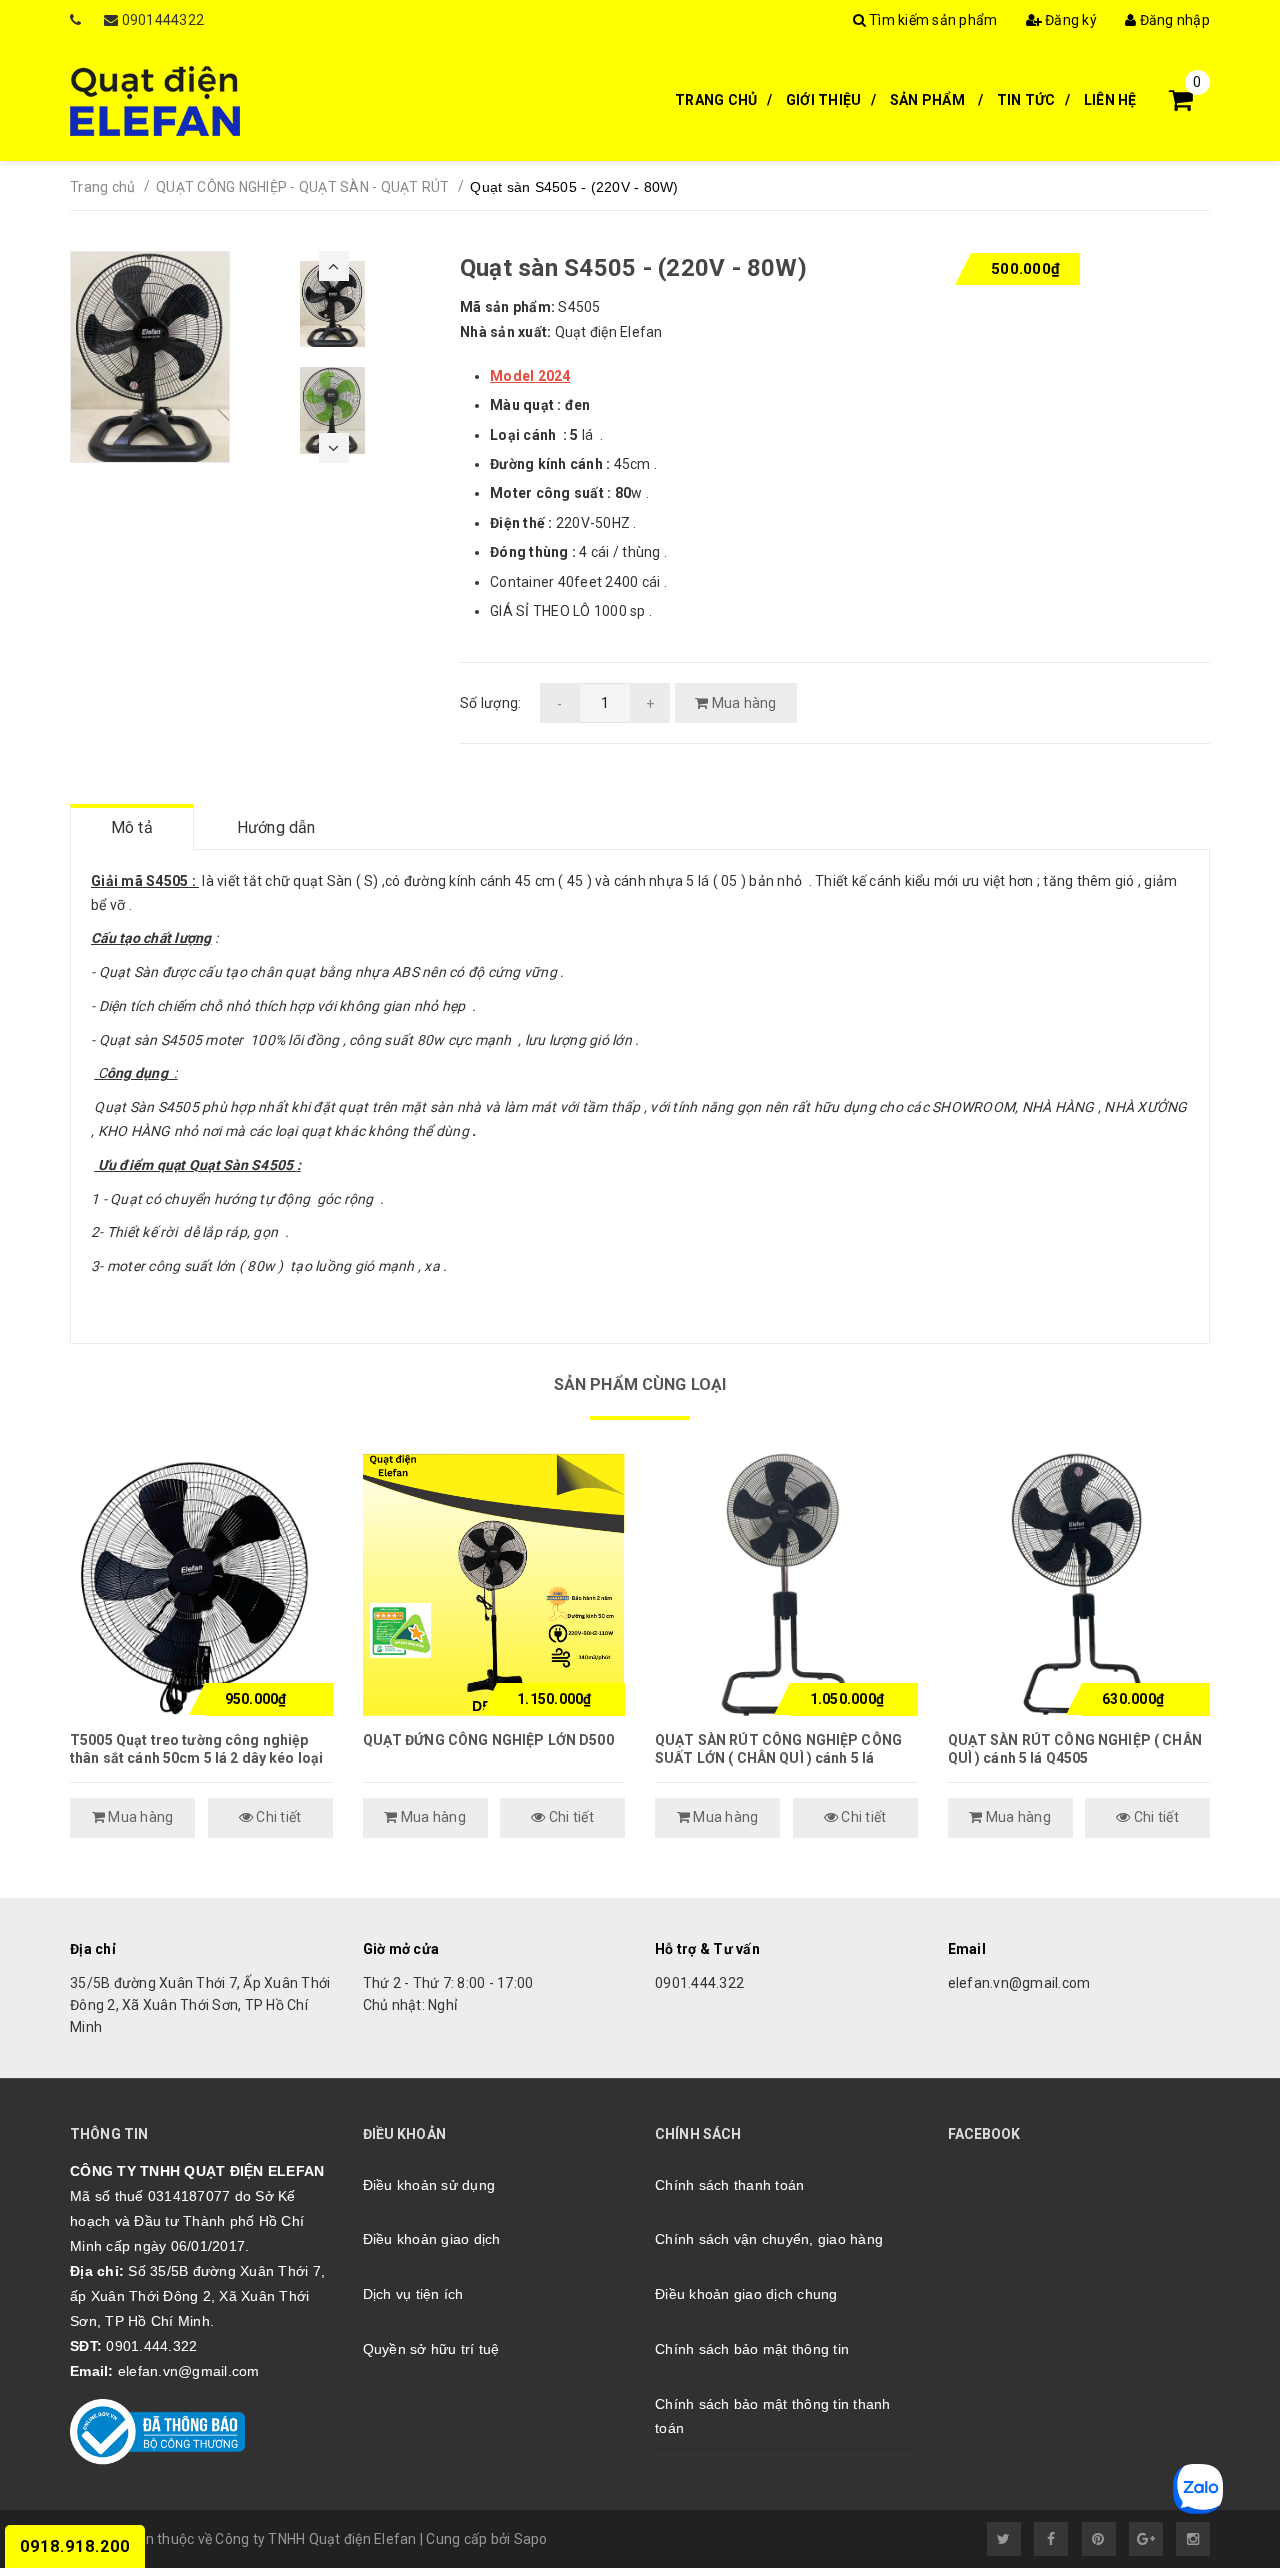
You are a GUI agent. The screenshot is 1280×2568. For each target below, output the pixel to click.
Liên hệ (1110, 100)
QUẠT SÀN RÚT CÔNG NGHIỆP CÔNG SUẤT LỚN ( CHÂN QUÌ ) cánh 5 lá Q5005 (778, 1758)
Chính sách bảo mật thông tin (752, 2349)
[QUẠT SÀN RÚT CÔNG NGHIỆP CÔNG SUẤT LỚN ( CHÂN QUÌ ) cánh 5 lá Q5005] (786, 1584)
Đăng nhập (1173, 20)
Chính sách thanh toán (729, 2185)
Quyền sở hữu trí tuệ (431, 2349)
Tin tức (1026, 100)
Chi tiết (277, 1817)
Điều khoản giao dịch (432, 2239)
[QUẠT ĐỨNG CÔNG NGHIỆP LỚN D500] (494, 1584)
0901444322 (163, 20)
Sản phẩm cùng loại (640, 1384)
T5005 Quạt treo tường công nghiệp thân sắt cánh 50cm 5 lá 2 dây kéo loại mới (196, 1758)
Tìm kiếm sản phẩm (932, 20)
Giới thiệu (824, 100)
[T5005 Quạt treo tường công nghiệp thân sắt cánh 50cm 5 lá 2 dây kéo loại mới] (201, 1584)
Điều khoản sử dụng (429, 2185)
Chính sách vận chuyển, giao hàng (769, 2239)
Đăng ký (1069, 20)
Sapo (531, 2539)
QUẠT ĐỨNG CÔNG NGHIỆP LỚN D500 (488, 1740)
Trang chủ (716, 100)
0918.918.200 (75, 2546)
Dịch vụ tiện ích (413, 2294)
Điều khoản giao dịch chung (746, 2294)
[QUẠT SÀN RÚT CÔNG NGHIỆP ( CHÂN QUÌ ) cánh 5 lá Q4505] (1079, 1584)
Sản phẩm (927, 100)
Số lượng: (490, 703)
